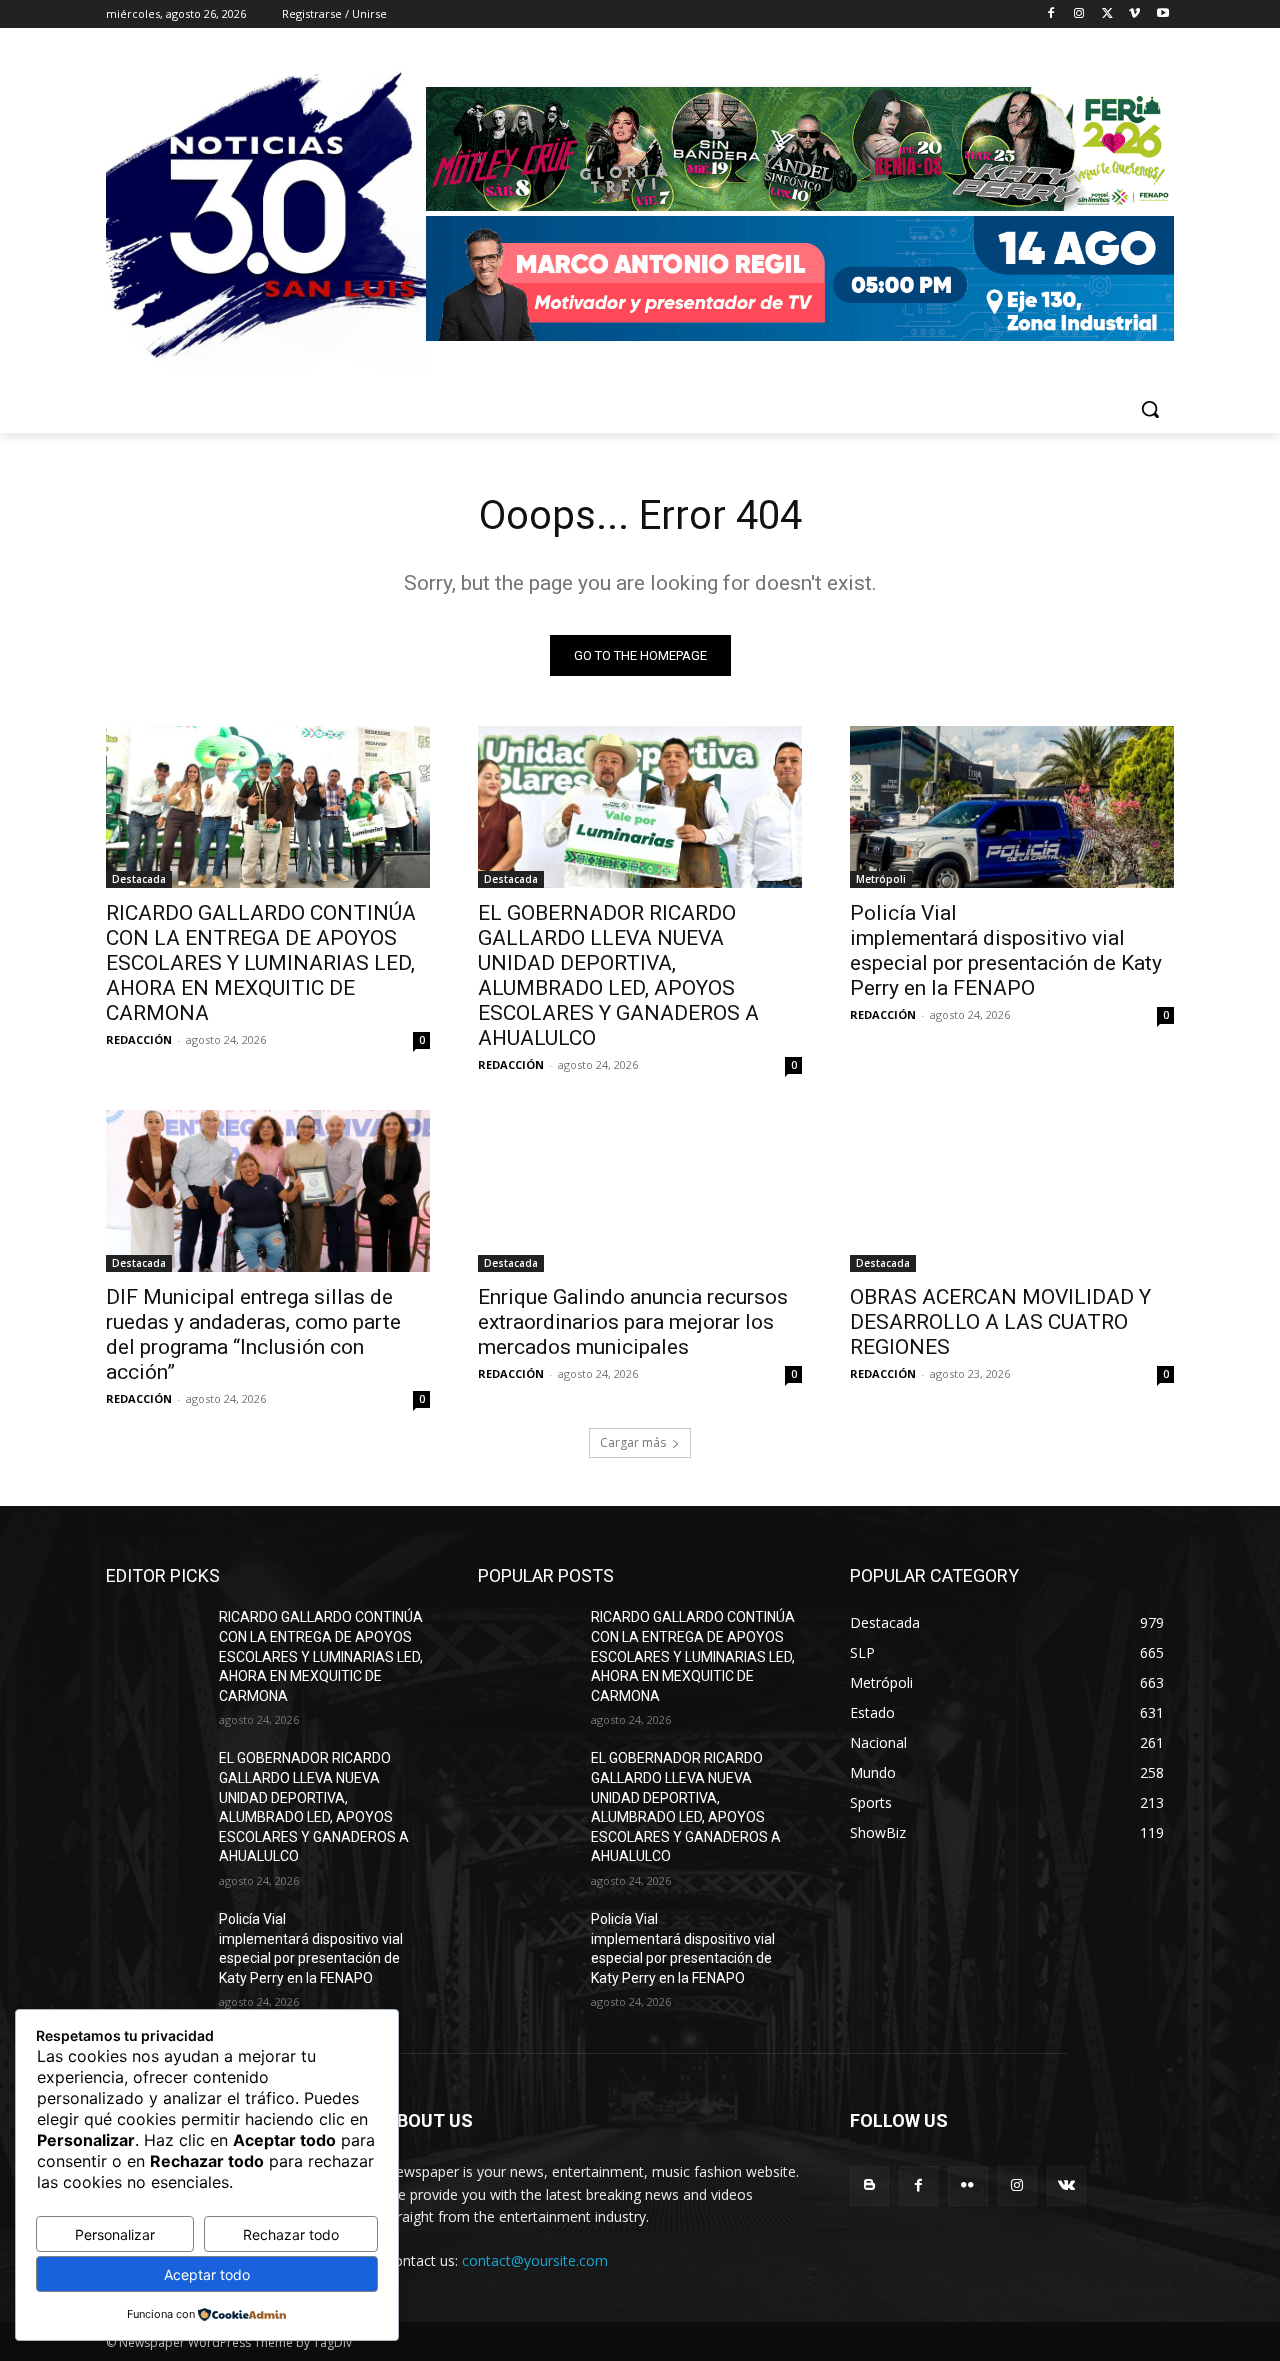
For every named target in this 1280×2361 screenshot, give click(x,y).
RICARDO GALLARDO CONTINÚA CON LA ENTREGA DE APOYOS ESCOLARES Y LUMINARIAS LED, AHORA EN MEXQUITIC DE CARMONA (261, 963)
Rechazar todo (291, 2234)
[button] (1150, 409)
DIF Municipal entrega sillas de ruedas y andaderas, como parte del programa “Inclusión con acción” (253, 1334)
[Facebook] (1051, 14)
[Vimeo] (1134, 14)
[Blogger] (869, 2185)
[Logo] (800, 216)
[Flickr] (967, 2185)
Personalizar (115, 2234)
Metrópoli (881, 879)
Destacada (139, 879)
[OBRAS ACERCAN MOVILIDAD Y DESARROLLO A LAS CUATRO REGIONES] (1012, 1191)
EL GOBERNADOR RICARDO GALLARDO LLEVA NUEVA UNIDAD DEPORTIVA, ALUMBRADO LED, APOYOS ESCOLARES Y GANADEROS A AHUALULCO (618, 975)
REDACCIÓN (139, 1039)
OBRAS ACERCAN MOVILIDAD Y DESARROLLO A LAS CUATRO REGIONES (1000, 1322)
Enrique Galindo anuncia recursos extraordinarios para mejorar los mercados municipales (633, 1322)
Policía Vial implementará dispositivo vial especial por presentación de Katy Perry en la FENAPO (1006, 950)
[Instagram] (1079, 14)
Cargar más (633, 1442)
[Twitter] (1107, 14)
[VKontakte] (1066, 2185)
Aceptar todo (207, 2274)
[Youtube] (1162, 14)
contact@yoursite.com (535, 2260)
